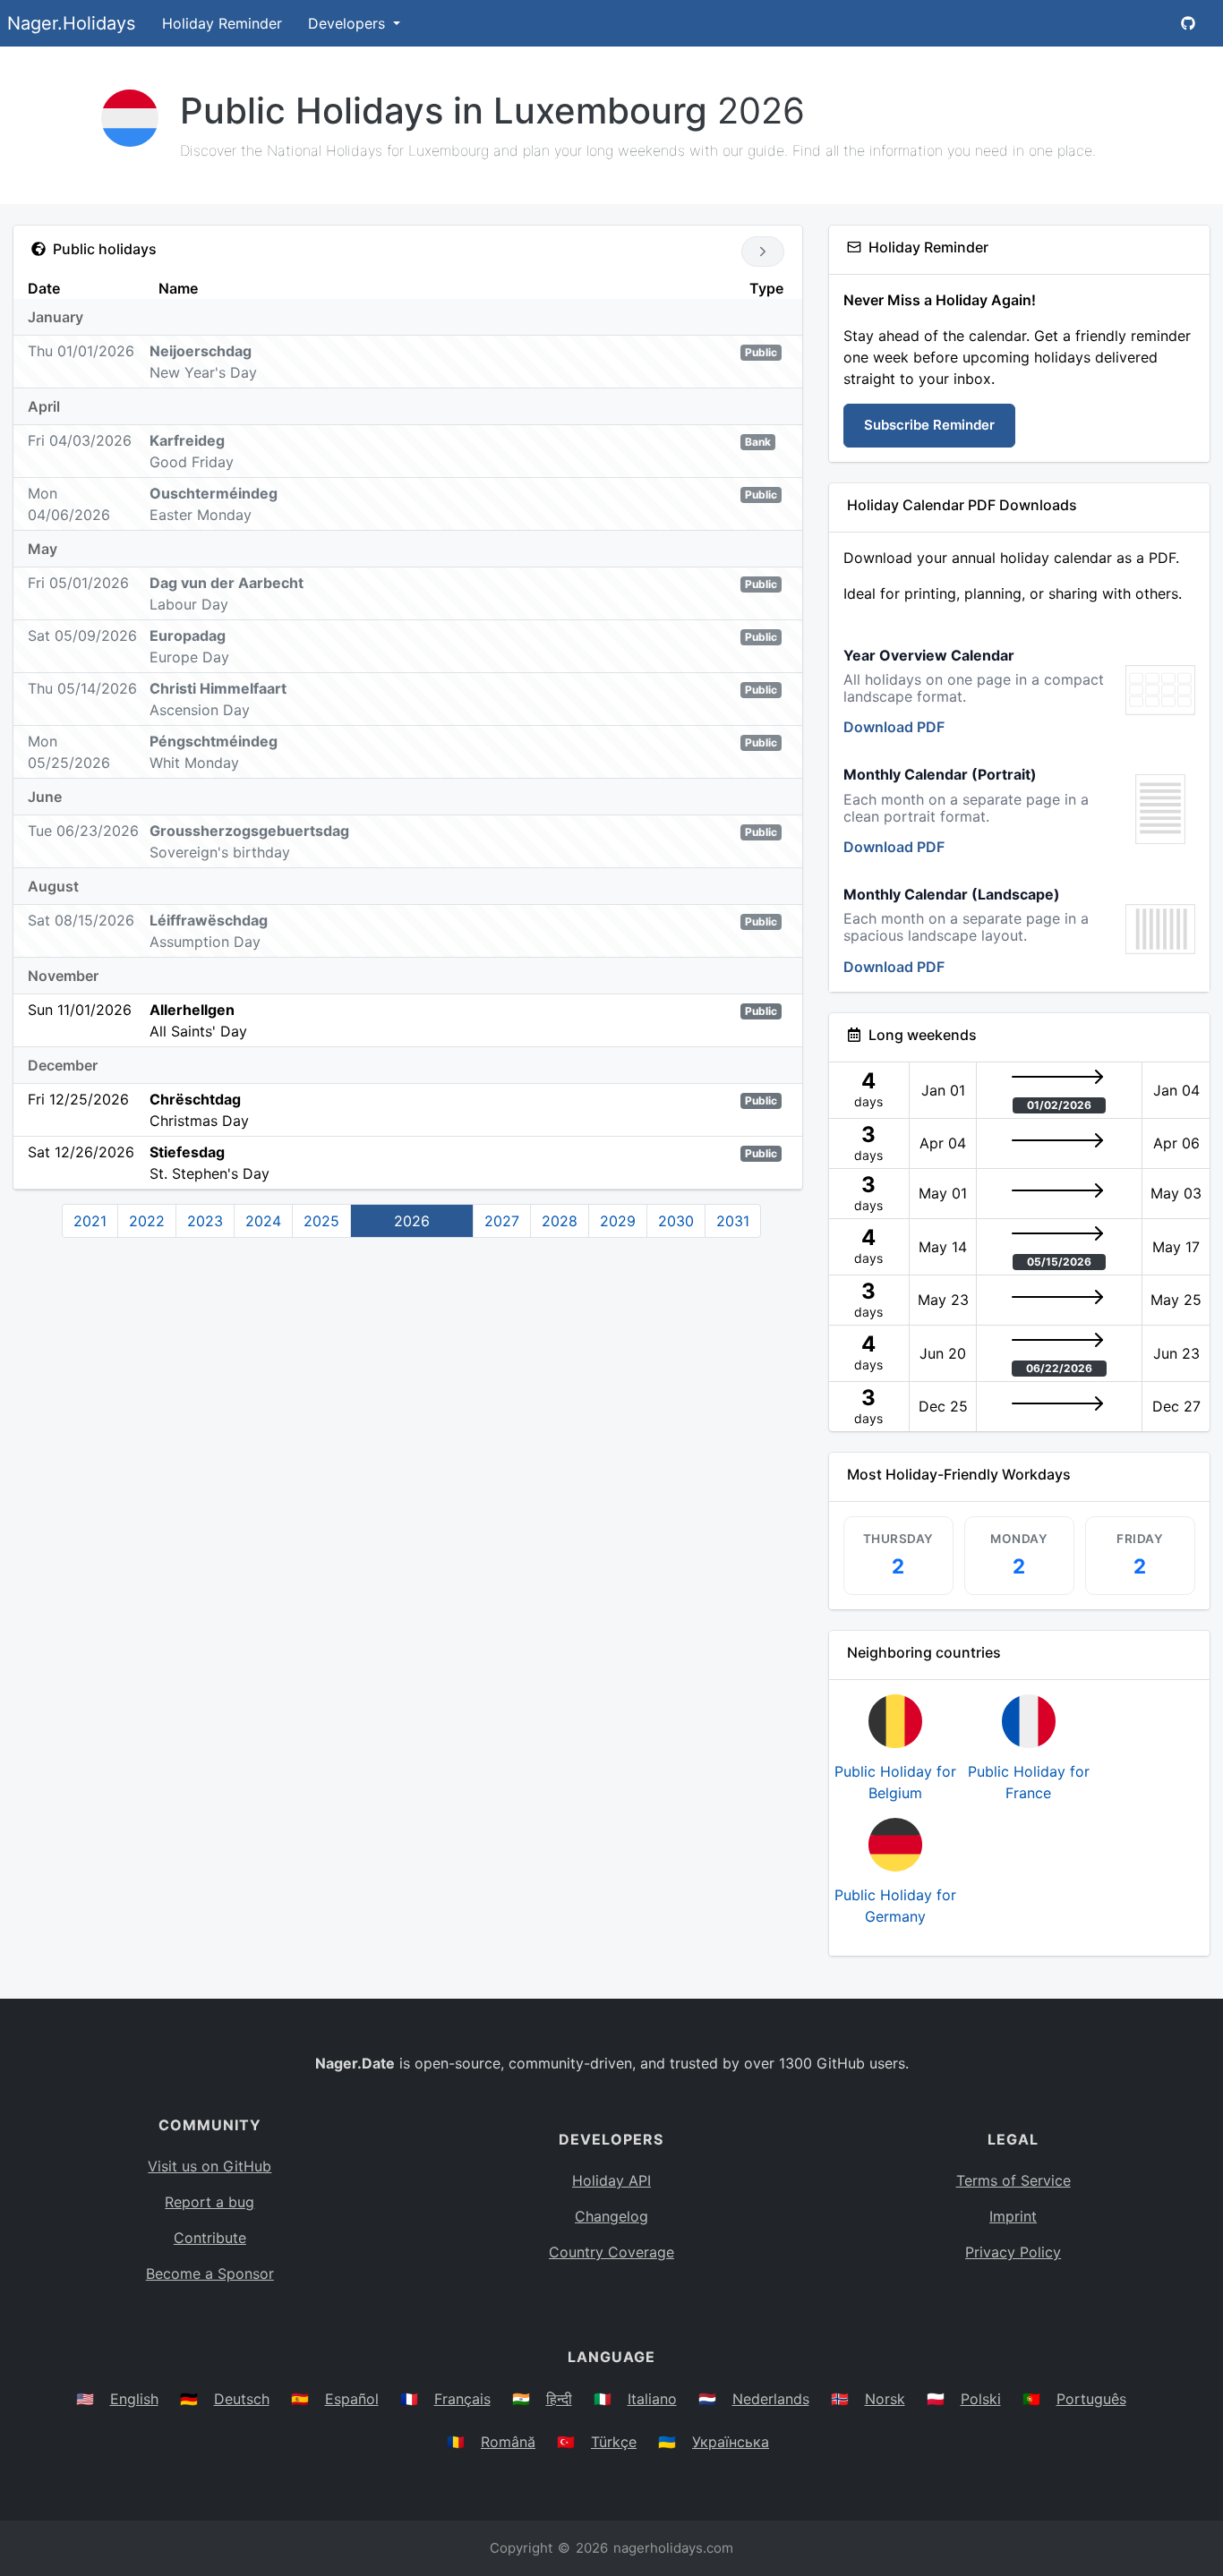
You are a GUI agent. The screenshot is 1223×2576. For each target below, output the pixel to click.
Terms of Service (1013, 2180)
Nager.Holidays (71, 23)
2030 (676, 1221)
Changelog (611, 2216)
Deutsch (242, 2399)
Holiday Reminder (222, 23)
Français (462, 2399)
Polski (981, 2399)
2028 (560, 1221)
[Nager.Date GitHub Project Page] (1188, 23)
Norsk (885, 2399)
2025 (321, 1221)
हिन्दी (559, 2399)
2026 (412, 1221)
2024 (263, 1221)
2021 (90, 1221)
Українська (731, 2442)
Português (1091, 2399)
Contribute (210, 2238)
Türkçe (614, 2442)
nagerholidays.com (673, 2548)
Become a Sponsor (210, 2273)
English (134, 2399)
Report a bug (210, 2202)
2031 (733, 1221)
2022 (147, 1221)
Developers (349, 23)
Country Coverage (611, 2252)
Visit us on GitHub (210, 2166)
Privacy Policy (1013, 2252)
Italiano (652, 2399)
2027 (502, 1221)
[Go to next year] (762, 252)
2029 (618, 1221)
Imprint (1013, 2216)
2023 (205, 1221)
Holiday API (611, 2180)
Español (352, 2399)
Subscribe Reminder (929, 425)
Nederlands (771, 2399)
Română (508, 2442)
